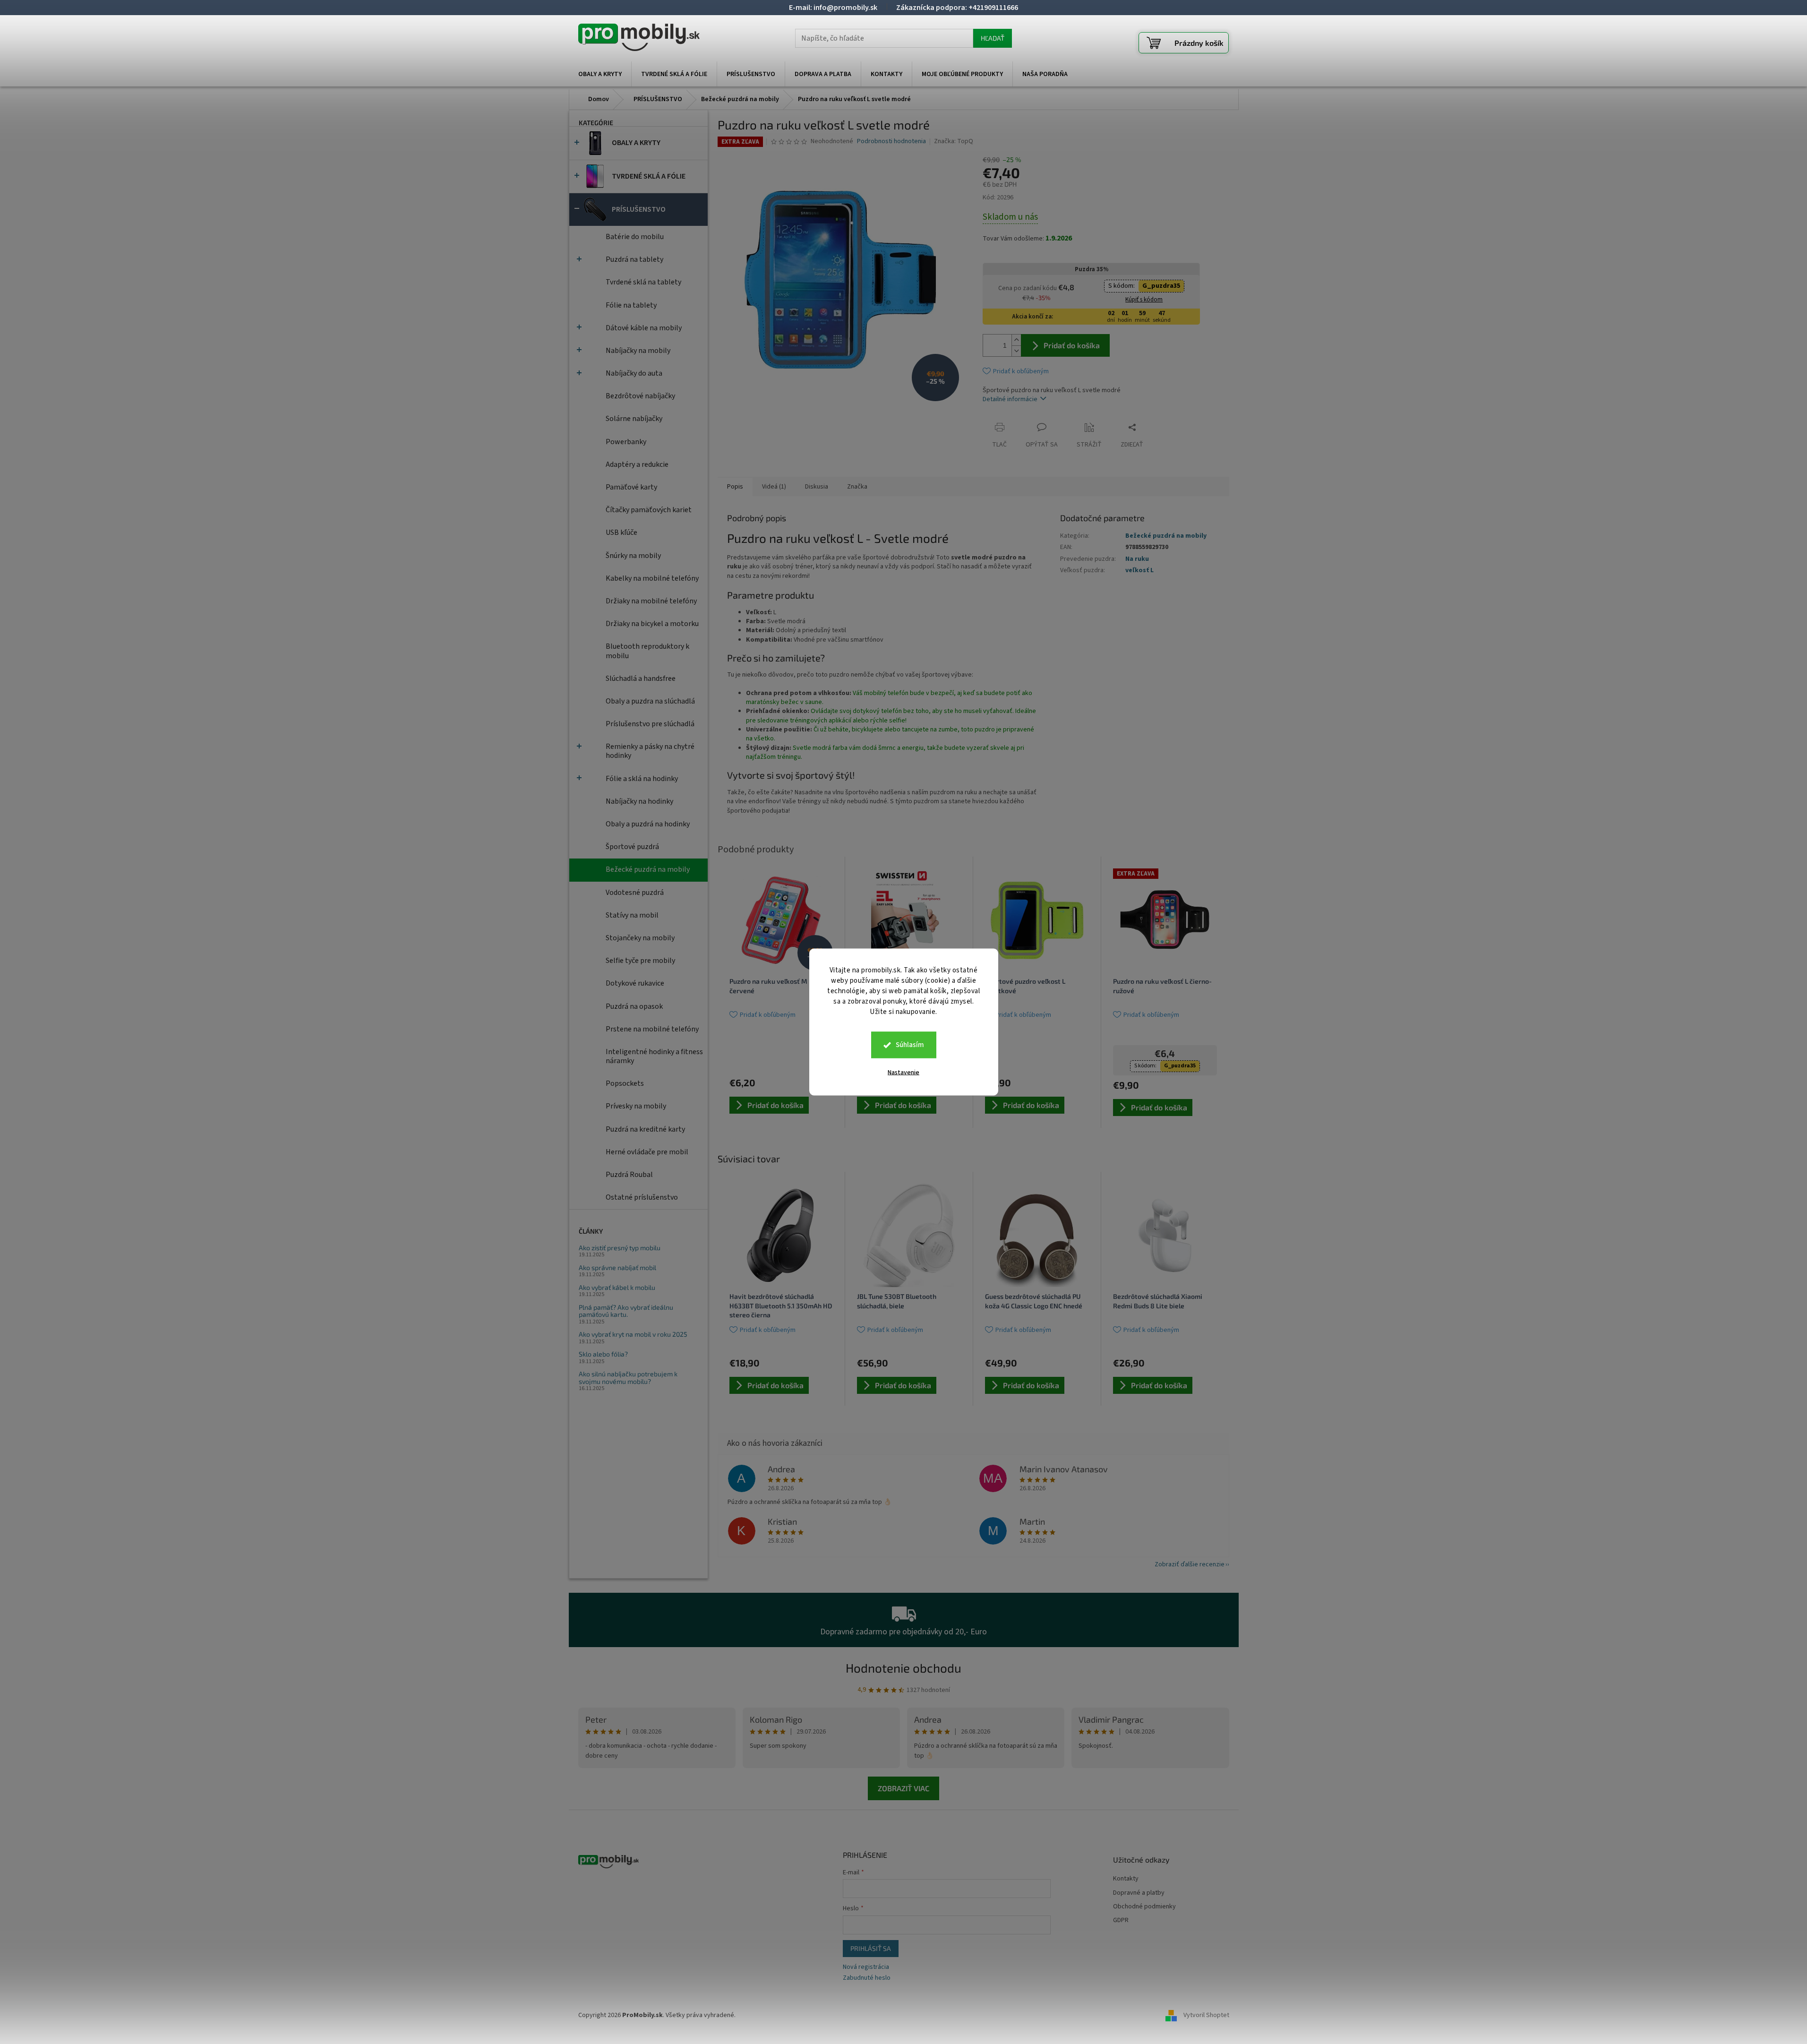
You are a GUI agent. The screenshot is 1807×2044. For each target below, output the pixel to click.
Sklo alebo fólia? (603, 1354)
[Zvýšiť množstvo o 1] (1016, 340)
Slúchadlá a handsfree (641, 678)
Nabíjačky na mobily (638, 351)
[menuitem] (600, 74)
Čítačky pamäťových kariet (649, 510)
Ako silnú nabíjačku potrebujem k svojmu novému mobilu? (628, 1378)
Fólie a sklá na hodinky (642, 779)
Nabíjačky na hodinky (639, 801)
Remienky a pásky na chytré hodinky (650, 751)
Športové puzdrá (632, 847)
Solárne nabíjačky (634, 419)
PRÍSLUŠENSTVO (639, 209)
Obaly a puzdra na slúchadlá (650, 701)
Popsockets (625, 1083)
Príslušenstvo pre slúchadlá (650, 724)
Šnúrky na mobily (633, 556)
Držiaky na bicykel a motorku (652, 624)
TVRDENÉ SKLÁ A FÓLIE (649, 176)
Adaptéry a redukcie (637, 464)
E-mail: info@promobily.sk (833, 8)
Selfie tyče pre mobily (640, 961)
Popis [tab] (735, 487)
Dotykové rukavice (635, 983)
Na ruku (1137, 559)
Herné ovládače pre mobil (647, 1152)
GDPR (1121, 1920)
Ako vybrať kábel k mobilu (617, 1287)
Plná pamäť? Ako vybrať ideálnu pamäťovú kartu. (626, 1311)
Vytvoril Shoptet (1206, 2015)
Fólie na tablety (631, 305)
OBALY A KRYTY (636, 143)
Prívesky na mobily (636, 1106)
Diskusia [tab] (817, 487)
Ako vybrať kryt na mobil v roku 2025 (633, 1334)
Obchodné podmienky (1144, 1907)
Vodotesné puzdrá (635, 893)
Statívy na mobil (632, 915)
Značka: (954, 141)
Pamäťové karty (631, 487)
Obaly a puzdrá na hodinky (648, 824)
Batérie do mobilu (635, 237)
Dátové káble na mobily (644, 328)
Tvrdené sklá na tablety (643, 282)
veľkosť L (1139, 570)
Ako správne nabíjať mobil (617, 1267)
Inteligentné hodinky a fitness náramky (654, 1056)
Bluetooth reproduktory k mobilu (647, 651)
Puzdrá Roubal (629, 1175)
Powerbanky (626, 442)
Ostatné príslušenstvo (642, 1197)
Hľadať (993, 38)
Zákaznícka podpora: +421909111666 (957, 8)
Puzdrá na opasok (634, 1006)
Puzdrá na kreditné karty (645, 1129)
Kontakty (1126, 1879)
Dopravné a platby (1139, 1893)
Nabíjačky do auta (634, 373)
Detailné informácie (1010, 399)
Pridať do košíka (1072, 345)
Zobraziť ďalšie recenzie (1190, 1564)
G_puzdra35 (1161, 286)
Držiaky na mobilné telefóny (651, 601)
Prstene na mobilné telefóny (652, 1029)
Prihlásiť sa (871, 1948)
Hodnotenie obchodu (903, 1668)
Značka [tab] (857, 487)
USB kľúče (621, 532)
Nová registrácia (866, 1967)
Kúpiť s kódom (1144, 300)
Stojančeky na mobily (640, 938)
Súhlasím (910, 1045)
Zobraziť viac (903, 1788)
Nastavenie (903, 1073)
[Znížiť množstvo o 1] (1016, 351)
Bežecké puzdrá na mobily (648, 869)
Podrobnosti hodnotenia (891, 142)
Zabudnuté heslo (867, 1978)
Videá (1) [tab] (774, 487)
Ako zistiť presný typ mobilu (620, 1248)
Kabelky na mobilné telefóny (652, 578)
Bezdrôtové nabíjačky (640, 396)
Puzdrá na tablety (634, 259)
